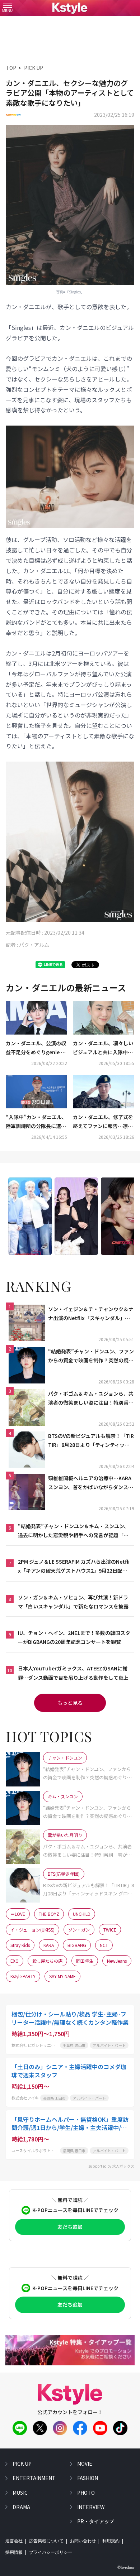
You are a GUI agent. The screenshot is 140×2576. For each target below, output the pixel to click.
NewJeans (117, 1961)
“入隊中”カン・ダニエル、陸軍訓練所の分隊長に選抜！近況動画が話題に (36, 1122)
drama (21, 2507)
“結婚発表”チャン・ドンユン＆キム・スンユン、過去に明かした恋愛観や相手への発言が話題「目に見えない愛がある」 (73, 1531)
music (20, 2493)
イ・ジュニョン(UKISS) (32, 1930)
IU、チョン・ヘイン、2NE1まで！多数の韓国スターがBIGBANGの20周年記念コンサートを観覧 (74, 1637)
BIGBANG (77, 1945)
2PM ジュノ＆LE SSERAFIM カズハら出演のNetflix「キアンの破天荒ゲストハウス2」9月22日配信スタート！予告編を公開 (74, 1567)
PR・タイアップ (96, 2521)
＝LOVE (18, 1914)
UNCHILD (82, 1914)
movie (85, 2464)
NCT (104, 1945)
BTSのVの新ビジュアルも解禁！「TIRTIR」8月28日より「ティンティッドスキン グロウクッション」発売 (91, 1441)
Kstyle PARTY (23, 1976)
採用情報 (14, 2552)
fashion (88, 2478)
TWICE (110, 1930)
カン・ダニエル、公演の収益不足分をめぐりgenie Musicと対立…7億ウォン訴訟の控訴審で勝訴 (36, 1048)
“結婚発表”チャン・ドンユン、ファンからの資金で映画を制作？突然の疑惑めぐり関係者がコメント (91, 1356)
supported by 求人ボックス (111, 2166)
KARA (49, 1945)
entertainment (34, 2478)
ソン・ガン (79, 1930)
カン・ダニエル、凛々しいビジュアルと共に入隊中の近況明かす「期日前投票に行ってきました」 (103, 1048)
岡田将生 (85, 1961)
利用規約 (111, 2541)
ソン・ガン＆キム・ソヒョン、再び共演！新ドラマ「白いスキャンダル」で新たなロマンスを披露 (73, 1602)
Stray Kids (20, 1945)
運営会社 (14, 2541)
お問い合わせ (83, 2541)
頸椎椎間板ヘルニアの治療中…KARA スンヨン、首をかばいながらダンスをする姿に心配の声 (91, 1483)
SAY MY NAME (62, 1976)
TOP (11, 68)
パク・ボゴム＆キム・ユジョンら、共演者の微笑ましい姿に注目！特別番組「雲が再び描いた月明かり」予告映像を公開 (91, 1399)
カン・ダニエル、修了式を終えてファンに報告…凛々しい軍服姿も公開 (103, 1122)
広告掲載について (46, 2541)
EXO (15, 1961)
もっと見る (70, 1703)
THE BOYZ (49, 1914)
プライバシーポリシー (51, 2552)
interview (91, 2507)
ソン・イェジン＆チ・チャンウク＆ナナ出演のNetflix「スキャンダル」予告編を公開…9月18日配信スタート (91, 1314)
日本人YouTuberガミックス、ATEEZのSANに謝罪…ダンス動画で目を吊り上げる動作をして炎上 (73, 1673)
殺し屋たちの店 (47, 1961)
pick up (22, 2464)
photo (86, 2493)
